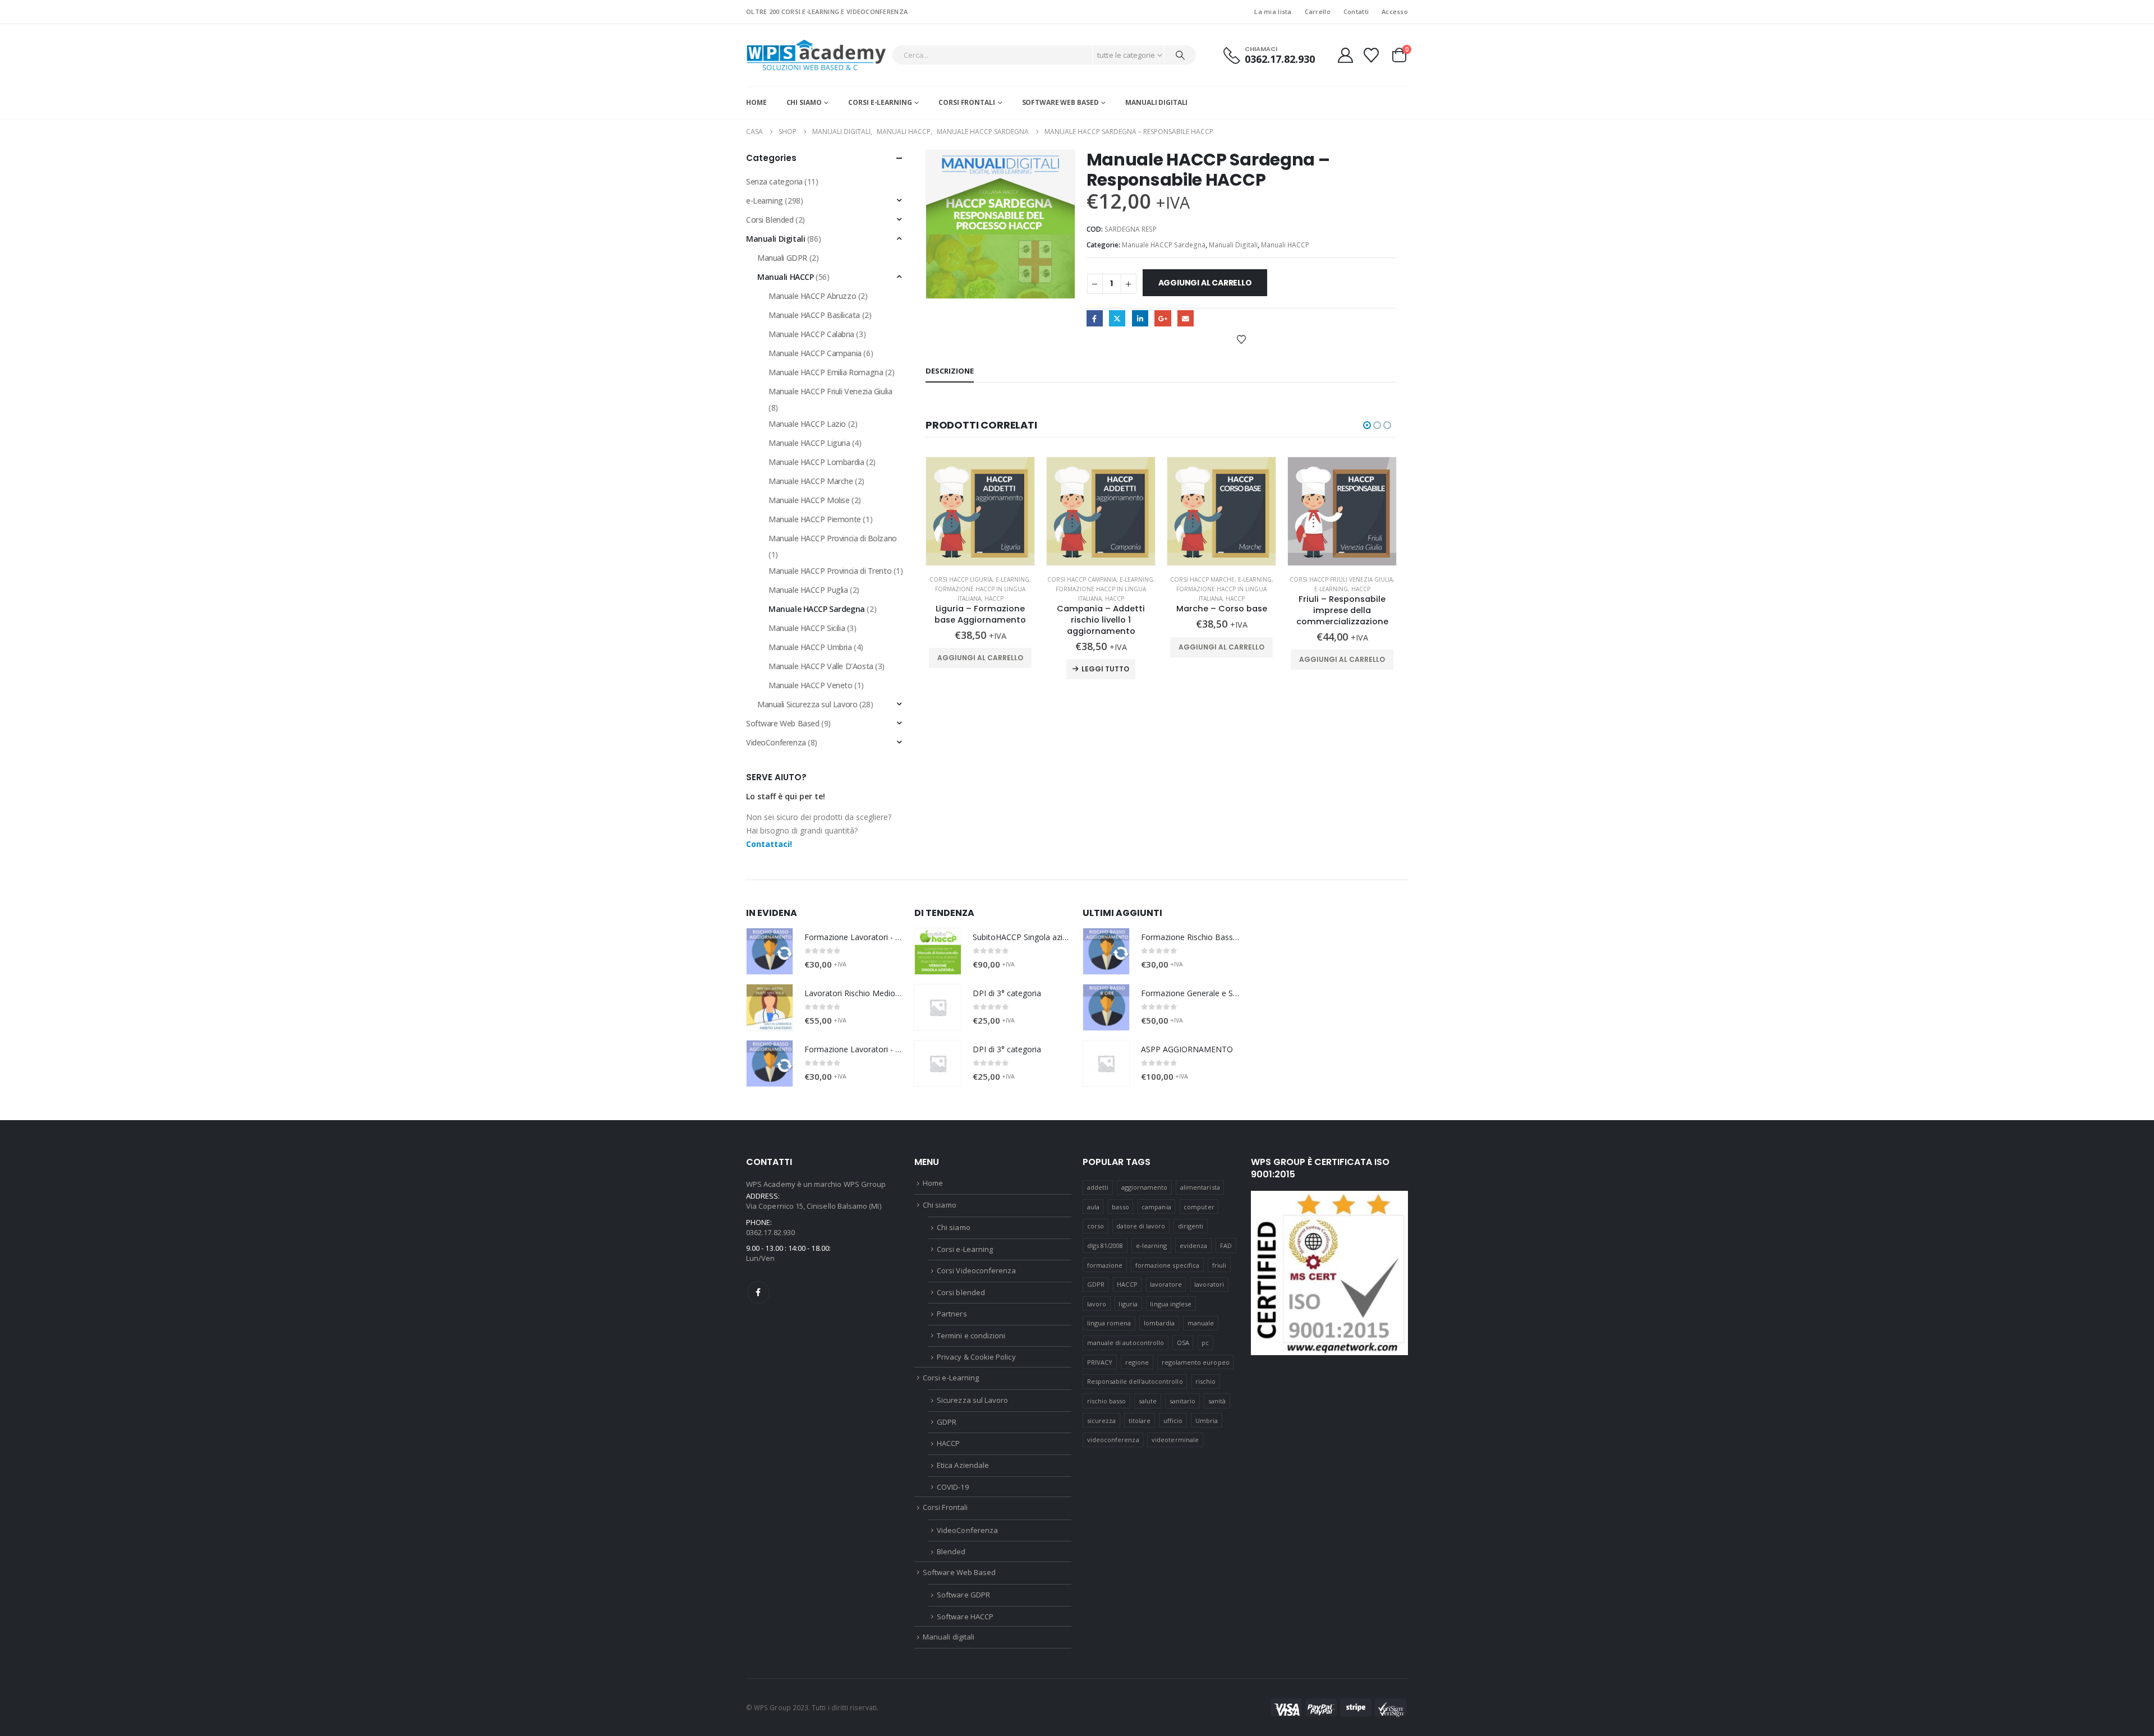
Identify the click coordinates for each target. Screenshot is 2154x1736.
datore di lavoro (1141, 1226)
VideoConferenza (776, 742)
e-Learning (1012, 579)
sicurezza (1102, 1420)
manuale (1201, 1323)
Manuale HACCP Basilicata (814, 315)
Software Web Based (1060, 102)
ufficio (1173, 1420)
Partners (952, 1314)
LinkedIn (1140, 318)
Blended (951, 1551)
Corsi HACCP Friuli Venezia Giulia (1341, 579)
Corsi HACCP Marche (1202, 579)
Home (756, 102)
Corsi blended (961, 1292)
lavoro (1097, 1304)
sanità (1217, 1401)
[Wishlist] (1371, 55)
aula (1093, 1207)
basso (1120, 1207)
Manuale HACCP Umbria (810, 647)
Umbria (1207, 1420)
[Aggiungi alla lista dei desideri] (1241, 339)
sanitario (1183, 1401)
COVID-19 (953, 1487)
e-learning (1152, 1245)
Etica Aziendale (963, 1465)
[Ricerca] (1180, 55)
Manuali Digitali (1233, 245)
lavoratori (1209, 1284)
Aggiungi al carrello (1205, 283)
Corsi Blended (770, 220)
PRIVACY (1100, 1362)
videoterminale (1175, 1440)
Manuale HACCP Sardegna (1164, 245)
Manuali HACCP (1285, 245)
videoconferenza (1113, 1440)
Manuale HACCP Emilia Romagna (826, 372)
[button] (1367, 425)
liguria (1128, 1304)
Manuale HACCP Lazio (807, 424)
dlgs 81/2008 (1105, 1245)
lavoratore (1166, 1284)
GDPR (947, 1422)
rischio (1205, 1381)
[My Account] (1345, 55)
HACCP (994, 598)
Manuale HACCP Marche (811, 481)
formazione (1105, 1265)
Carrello (1318, 11)
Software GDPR (963, 1595)
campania (1156, 1207)
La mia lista (1273, 11)
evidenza (1194, 1245)
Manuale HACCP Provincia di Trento (830, 571)
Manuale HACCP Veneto (811, 685)
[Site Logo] (816, 55)
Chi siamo (804, 102)
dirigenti (1191, 1226)
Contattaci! (769, 844)
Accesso (1395, 11)
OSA (1183, 1343)
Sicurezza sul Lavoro (972, 1400)
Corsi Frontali (966, 102)
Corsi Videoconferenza (976, 1270)
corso (1096, 1226)
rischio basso (1107, 1401)
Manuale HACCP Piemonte (815, 519)
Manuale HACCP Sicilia (807, 628)
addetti (1098, 1187)
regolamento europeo (1196, 1362)
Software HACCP (965, 1617)
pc (1205, 1343)
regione (1137, 1362)
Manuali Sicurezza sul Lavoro (807, 704)
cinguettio (1117, 318)
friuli (1219, 1265)
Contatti (1356, 11)
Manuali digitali (1156, 102)
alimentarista (1200, 1187)
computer (1199, 1207)
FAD (1226, 1245)
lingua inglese (1171, 1304)
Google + (1163, 318)
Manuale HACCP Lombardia (816, 462)
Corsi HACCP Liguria (961, 579)
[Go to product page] (980, 511)
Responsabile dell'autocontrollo (1135, 1381)
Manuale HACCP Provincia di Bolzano (833, 538)
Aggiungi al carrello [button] (980, 658)
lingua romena (1109, 1323)
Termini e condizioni (971, 1336)
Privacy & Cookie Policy (976, 1357)
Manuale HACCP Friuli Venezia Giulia (830, 391)
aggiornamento (1145, 1187)
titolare (1140, 1420)
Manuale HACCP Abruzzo (812, 296)
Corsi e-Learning (880, 102)
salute (1148, 1401)
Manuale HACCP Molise (809, 500)
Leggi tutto (1105, 669)
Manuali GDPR (782, 258)
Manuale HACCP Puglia (808, 590)
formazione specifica (1167, 1265)
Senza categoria (774, 181)
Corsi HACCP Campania (1082, 579)
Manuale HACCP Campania (815, 353)
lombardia (1159, 1323)
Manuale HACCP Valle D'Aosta (821, 666)
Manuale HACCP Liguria (809, 443)
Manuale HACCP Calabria (811, 334)
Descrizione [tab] (950, 371)
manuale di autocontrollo (1126, 1343)
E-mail (1186, 318)
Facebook (1095, 318)
